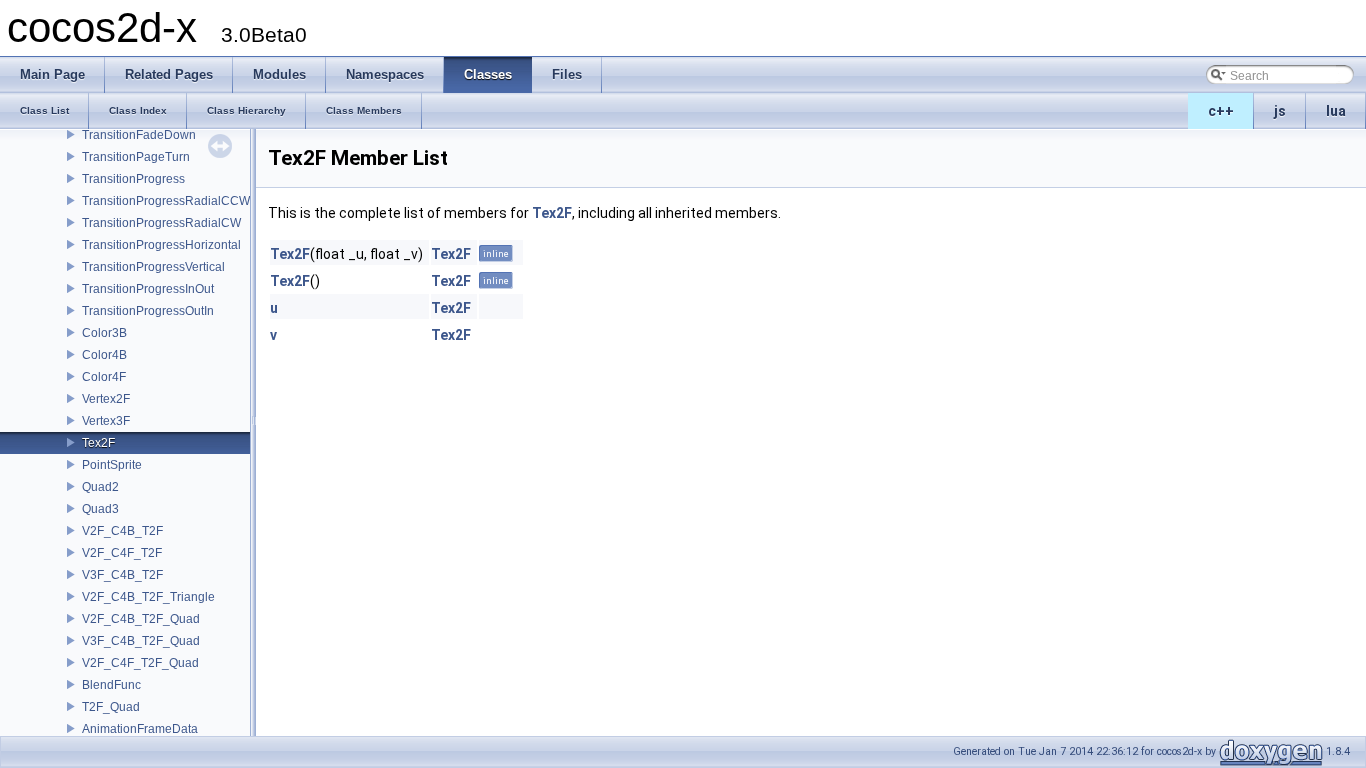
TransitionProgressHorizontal (161, 245)
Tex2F (98, 443)
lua (1336, 111)
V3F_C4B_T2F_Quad (141, 641)
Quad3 (100, 509)
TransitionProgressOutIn (148, 311)
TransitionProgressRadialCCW (166, 201)
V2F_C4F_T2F (122, 553)
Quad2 (100, 487)
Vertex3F (106, 421)
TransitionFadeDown (139, 135)
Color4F (104, 377)
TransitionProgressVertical (153, 267)
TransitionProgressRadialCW (161, 223)
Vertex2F (106, 399)
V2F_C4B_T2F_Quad (141, 619)
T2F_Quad (111, 707)
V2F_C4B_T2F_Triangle (148, 597)
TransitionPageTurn (136, 157)
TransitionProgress (133, 179)
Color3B (104, 333)
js (1280, 111)
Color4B (104, 355)
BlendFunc (111, 685)
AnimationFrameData (140, 729)
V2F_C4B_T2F (122, 531)
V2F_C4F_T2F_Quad (140, 663)
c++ (1221, 111)
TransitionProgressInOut (148, 289)
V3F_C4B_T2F (122, 575)
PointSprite (112, 465)
